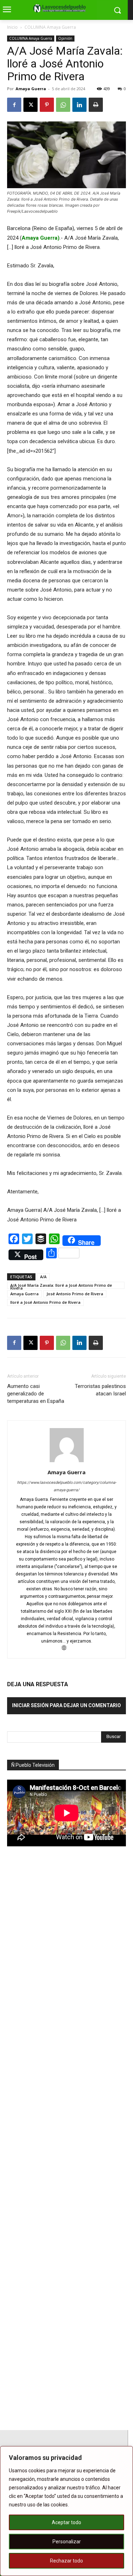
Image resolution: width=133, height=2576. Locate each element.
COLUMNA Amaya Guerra (50, 27)
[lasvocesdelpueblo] (61, 9)
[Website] (66, 1649)
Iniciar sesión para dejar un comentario (66, 1705)
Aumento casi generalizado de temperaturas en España (36, 1394)
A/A (43, 1277)
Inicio (12, 27)
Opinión (65, 38)
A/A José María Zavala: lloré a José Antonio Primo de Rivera (61, 1286)
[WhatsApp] (63, 105)
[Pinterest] (47, 105)
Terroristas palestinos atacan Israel (100, 1390)
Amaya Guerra (31, 89)
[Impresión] (96, 105)
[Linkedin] (79, 105)
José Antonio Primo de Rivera (75, 1294)
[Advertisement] (60, 1976)
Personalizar (67, 2542)
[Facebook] (14, 105)
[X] (31, 105)
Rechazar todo (66, 2561)
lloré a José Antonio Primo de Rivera (45, 1302)
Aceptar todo (66, 2522)
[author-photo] (67, 1462)
